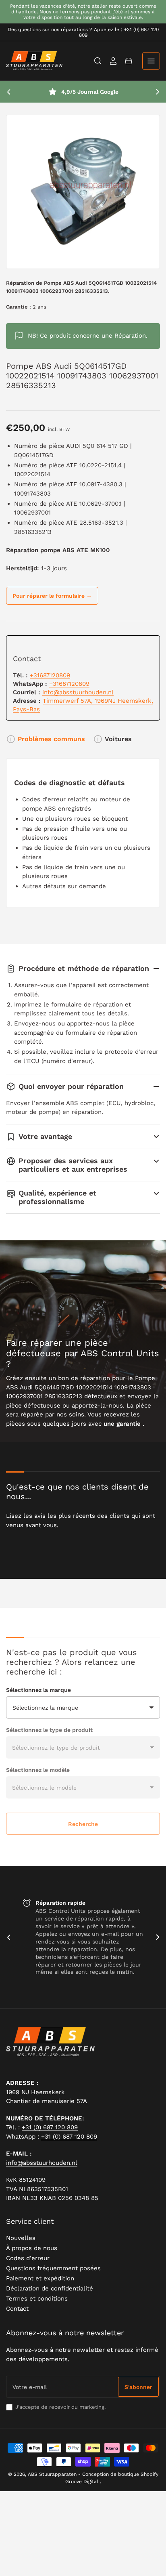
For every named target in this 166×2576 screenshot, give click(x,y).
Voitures (118, 739)
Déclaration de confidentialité (50, 2288)
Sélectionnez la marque (38, 1690)
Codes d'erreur (28, 2258)
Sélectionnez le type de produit (49, 1730)
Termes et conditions (37, 2299)
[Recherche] (98, 61)
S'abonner (138, 2387)
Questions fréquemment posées (53, 2268)
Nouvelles (21, 2238)
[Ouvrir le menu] (151, 61)
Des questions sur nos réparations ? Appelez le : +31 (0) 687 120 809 (83, 32)
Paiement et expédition (40, 2278)
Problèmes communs (51, 739)
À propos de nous (32, 2248)
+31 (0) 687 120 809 (50, 2127)
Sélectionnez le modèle (38, 1770)
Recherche (83, 1824)
